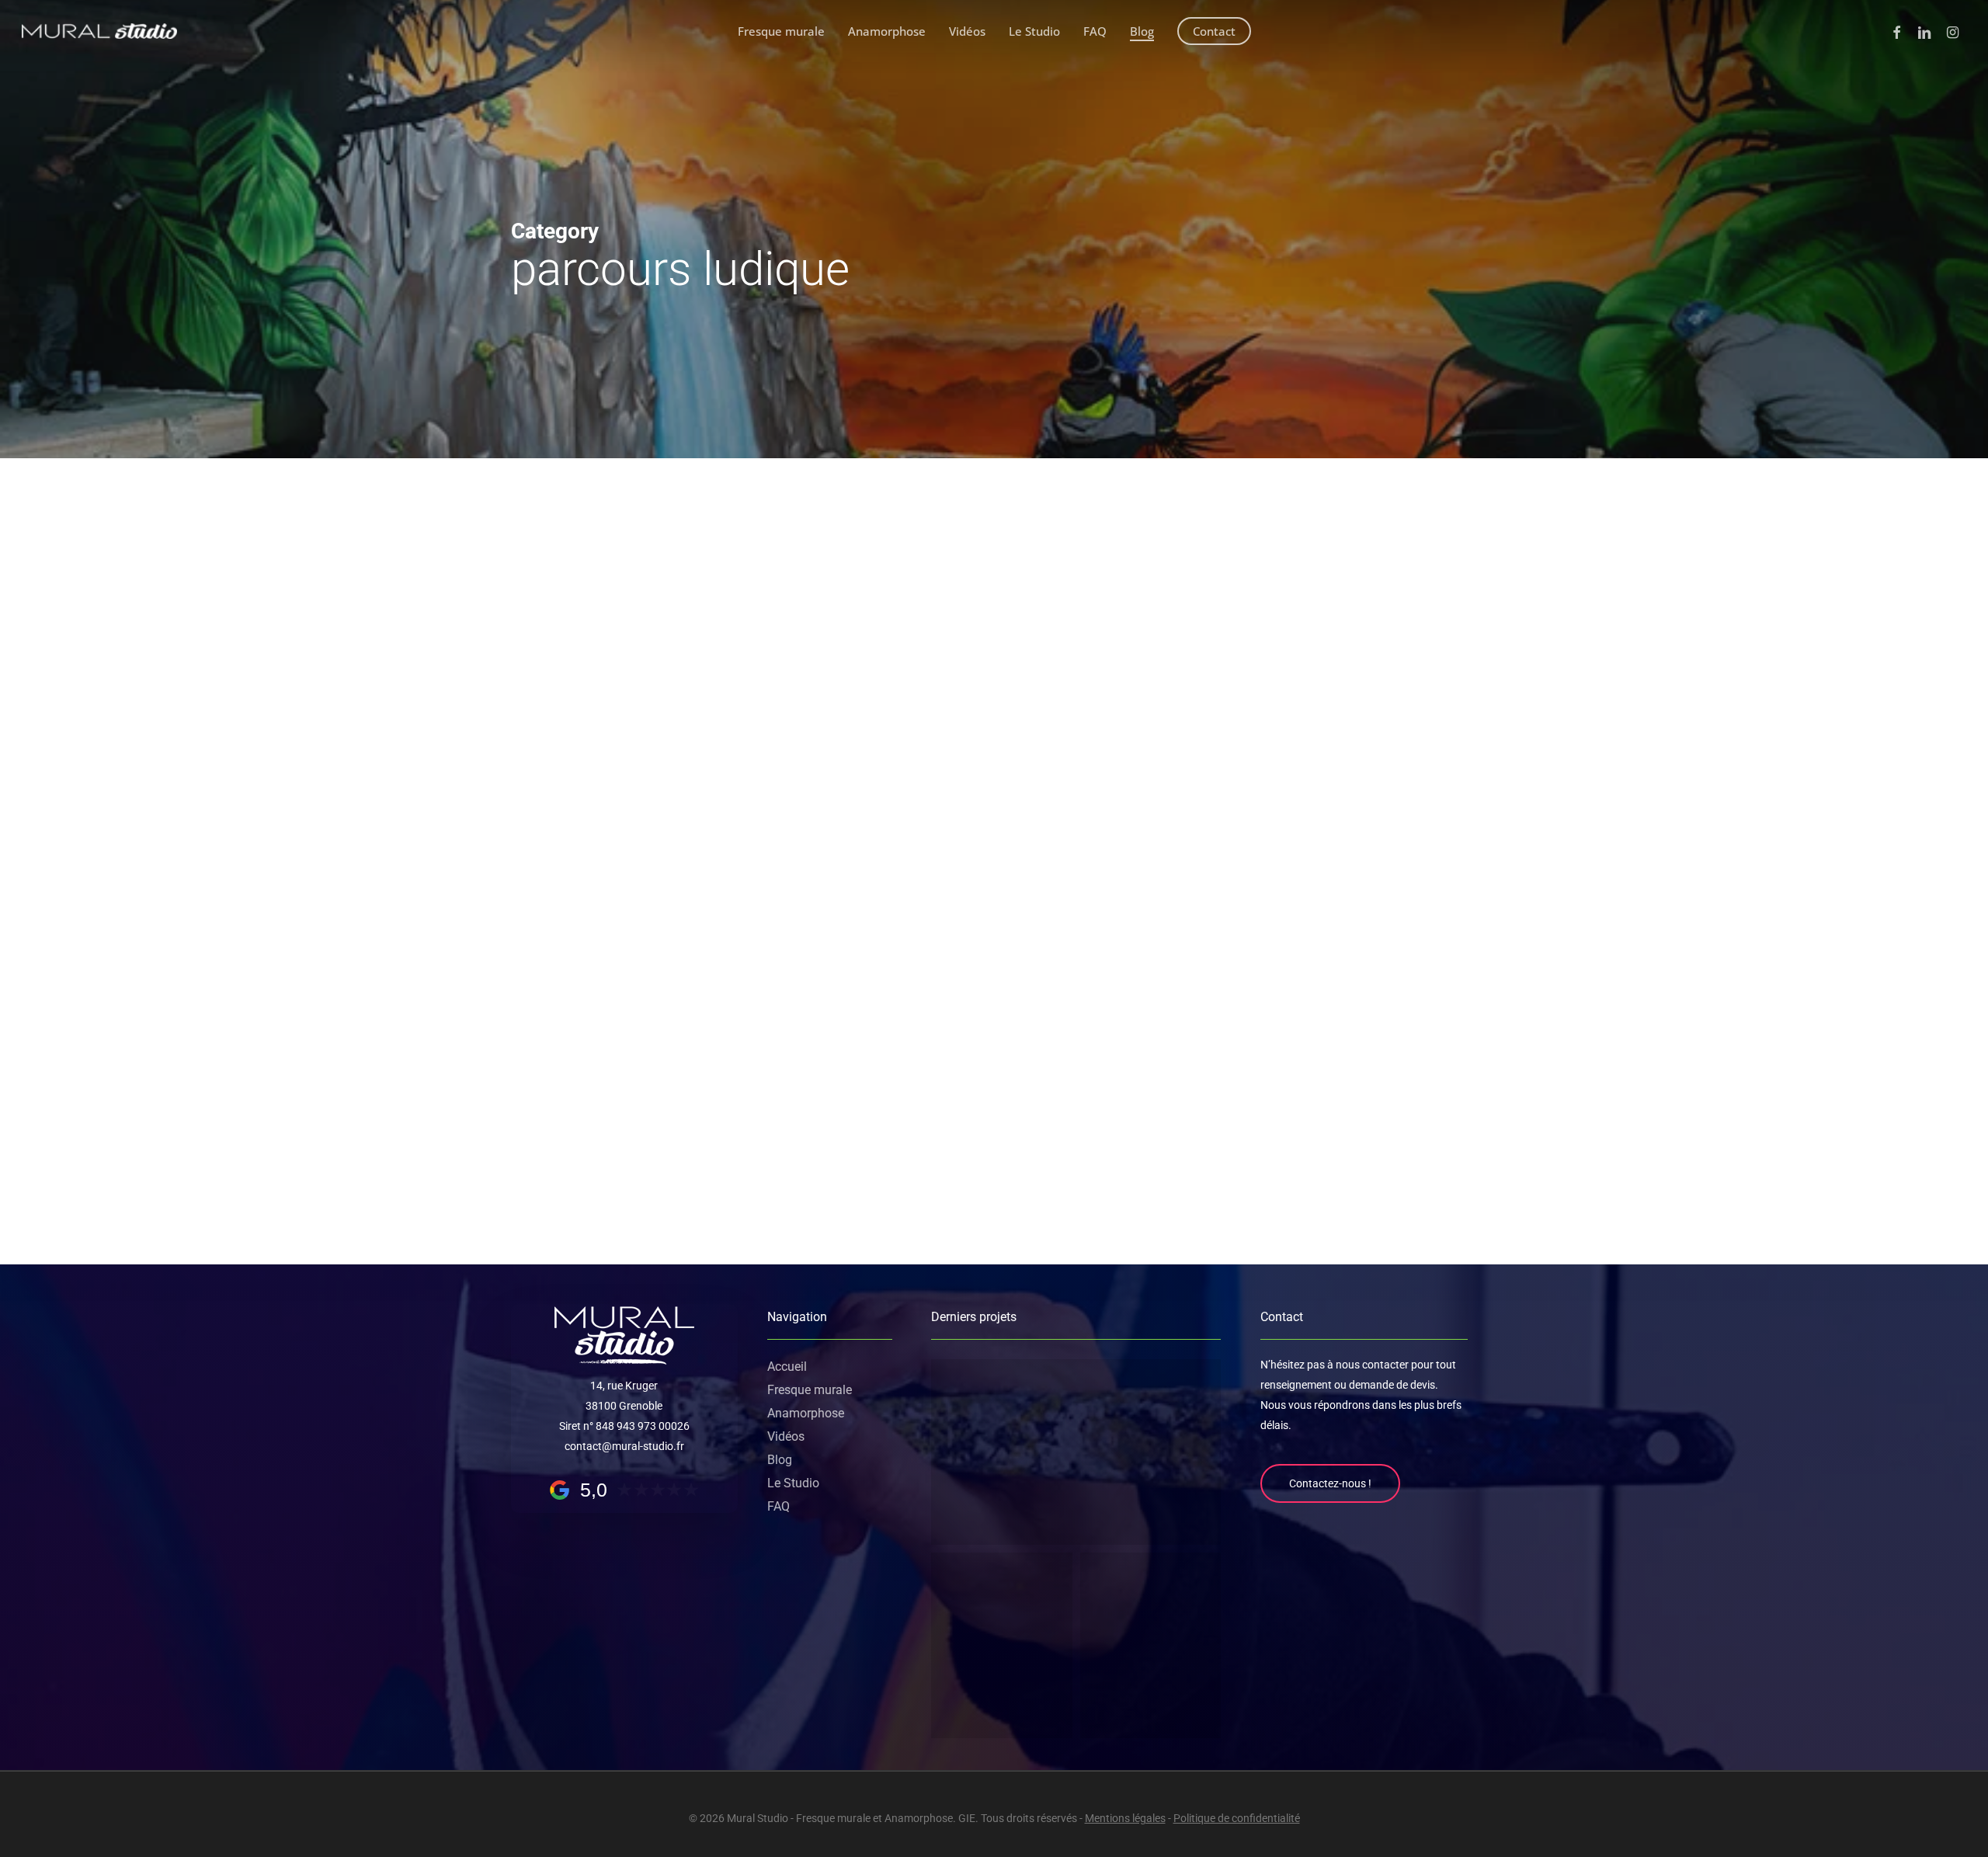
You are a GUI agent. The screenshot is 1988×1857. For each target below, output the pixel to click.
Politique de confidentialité (1237, 1818)
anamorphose (934, 673)
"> (547, 605)
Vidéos (786, 1436)
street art (1173, 673)
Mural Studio (931, 820)
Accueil (787, 1367)
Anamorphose (806, 1413)
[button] (1330, 1483)
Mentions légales (1125, 1818)
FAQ (779, 1506)
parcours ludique (1101, 673)
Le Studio (793, 1483)
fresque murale (1014, 673)
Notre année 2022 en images (1008, 713)
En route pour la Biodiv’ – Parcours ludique (1059, 1075)
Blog (780, 1460)
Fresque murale (810, 1390)
